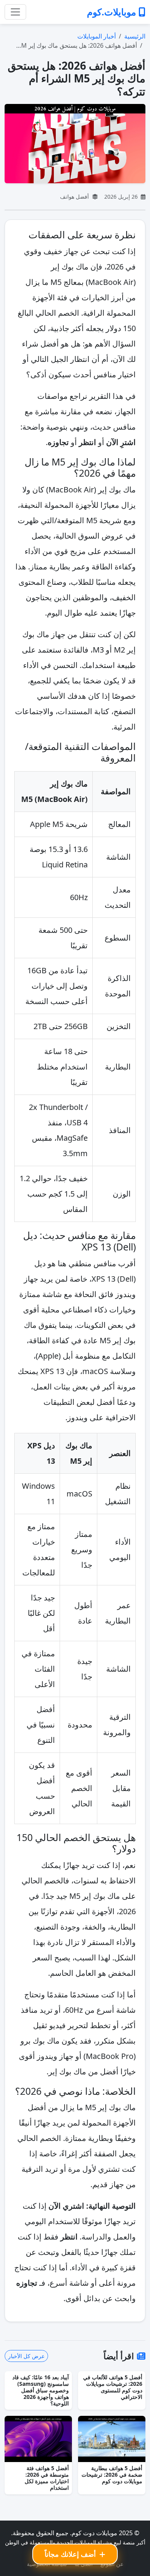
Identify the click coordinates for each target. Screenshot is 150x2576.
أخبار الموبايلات (97, 36)
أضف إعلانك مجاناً (71, 2554)
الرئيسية (135, 36)
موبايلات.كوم (113, 12)
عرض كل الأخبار (26, 2356)
